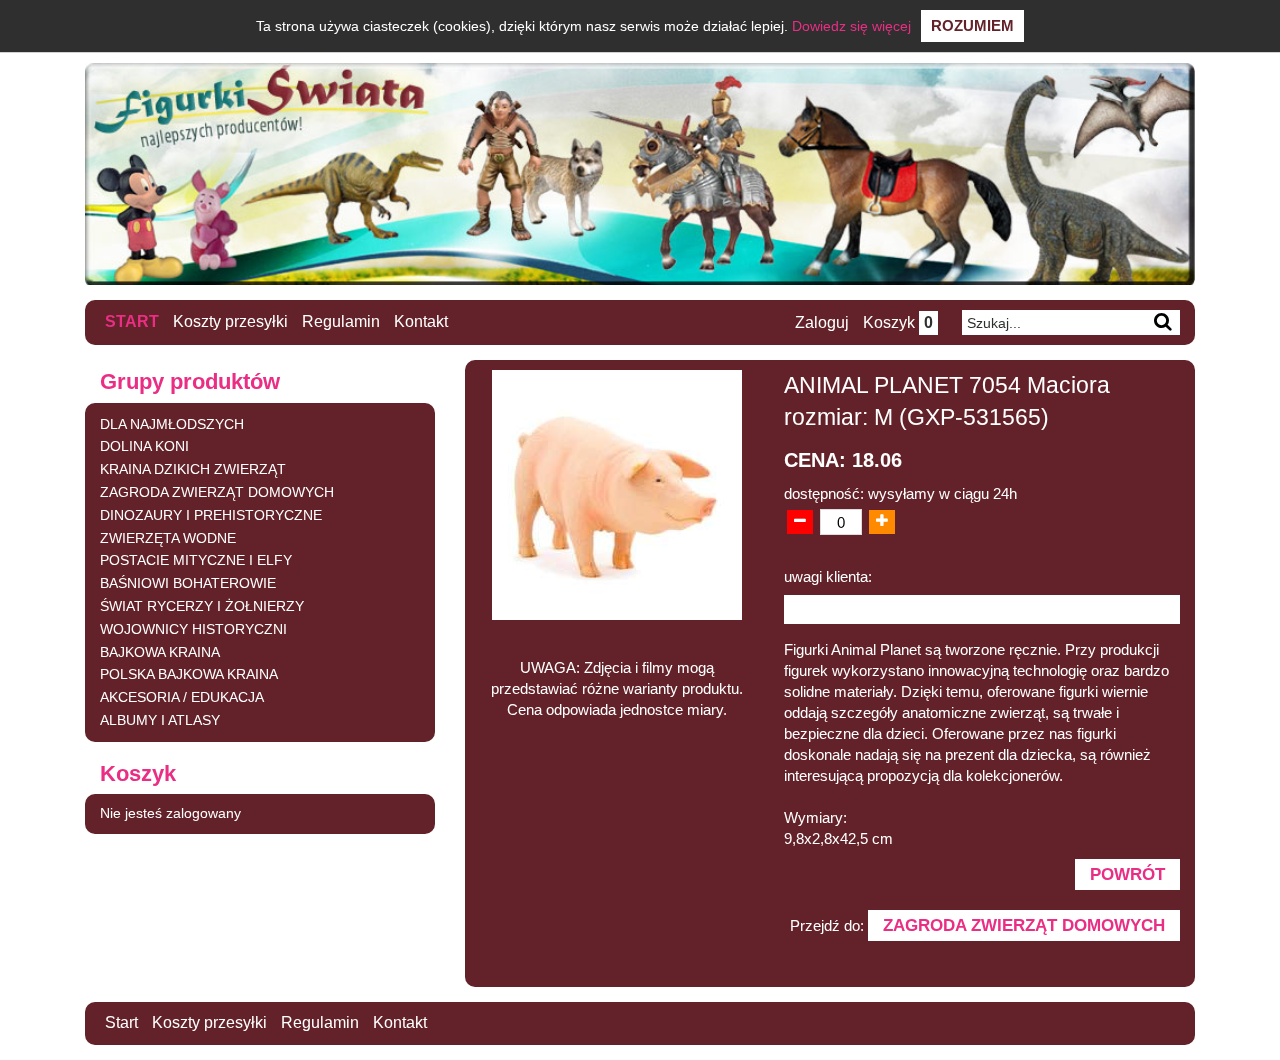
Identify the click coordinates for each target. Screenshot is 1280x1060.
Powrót (1127, 874)
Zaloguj (822, 322)
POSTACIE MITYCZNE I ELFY (196, 560)
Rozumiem (972, 25)
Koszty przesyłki (230, 321)
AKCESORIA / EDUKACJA (182, 697)
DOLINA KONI (144, 446)
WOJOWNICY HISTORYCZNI (193, 629)
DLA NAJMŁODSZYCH (172, 424)
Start (132, 321)
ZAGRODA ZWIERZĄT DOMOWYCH (217, 492)
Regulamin (341, 321)
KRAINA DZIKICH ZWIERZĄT (193, 469)
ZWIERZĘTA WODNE (168, 538)
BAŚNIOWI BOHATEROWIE (188, 583)
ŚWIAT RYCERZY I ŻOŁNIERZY (202, 606)
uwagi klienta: (828, 576)
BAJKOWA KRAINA (160, 652)
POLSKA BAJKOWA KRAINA (189, 674)
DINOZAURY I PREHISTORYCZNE (211, 515)
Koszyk (898, 322)
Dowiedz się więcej (851, 26)
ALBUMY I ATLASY (160, 720)
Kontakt (421, 321)
